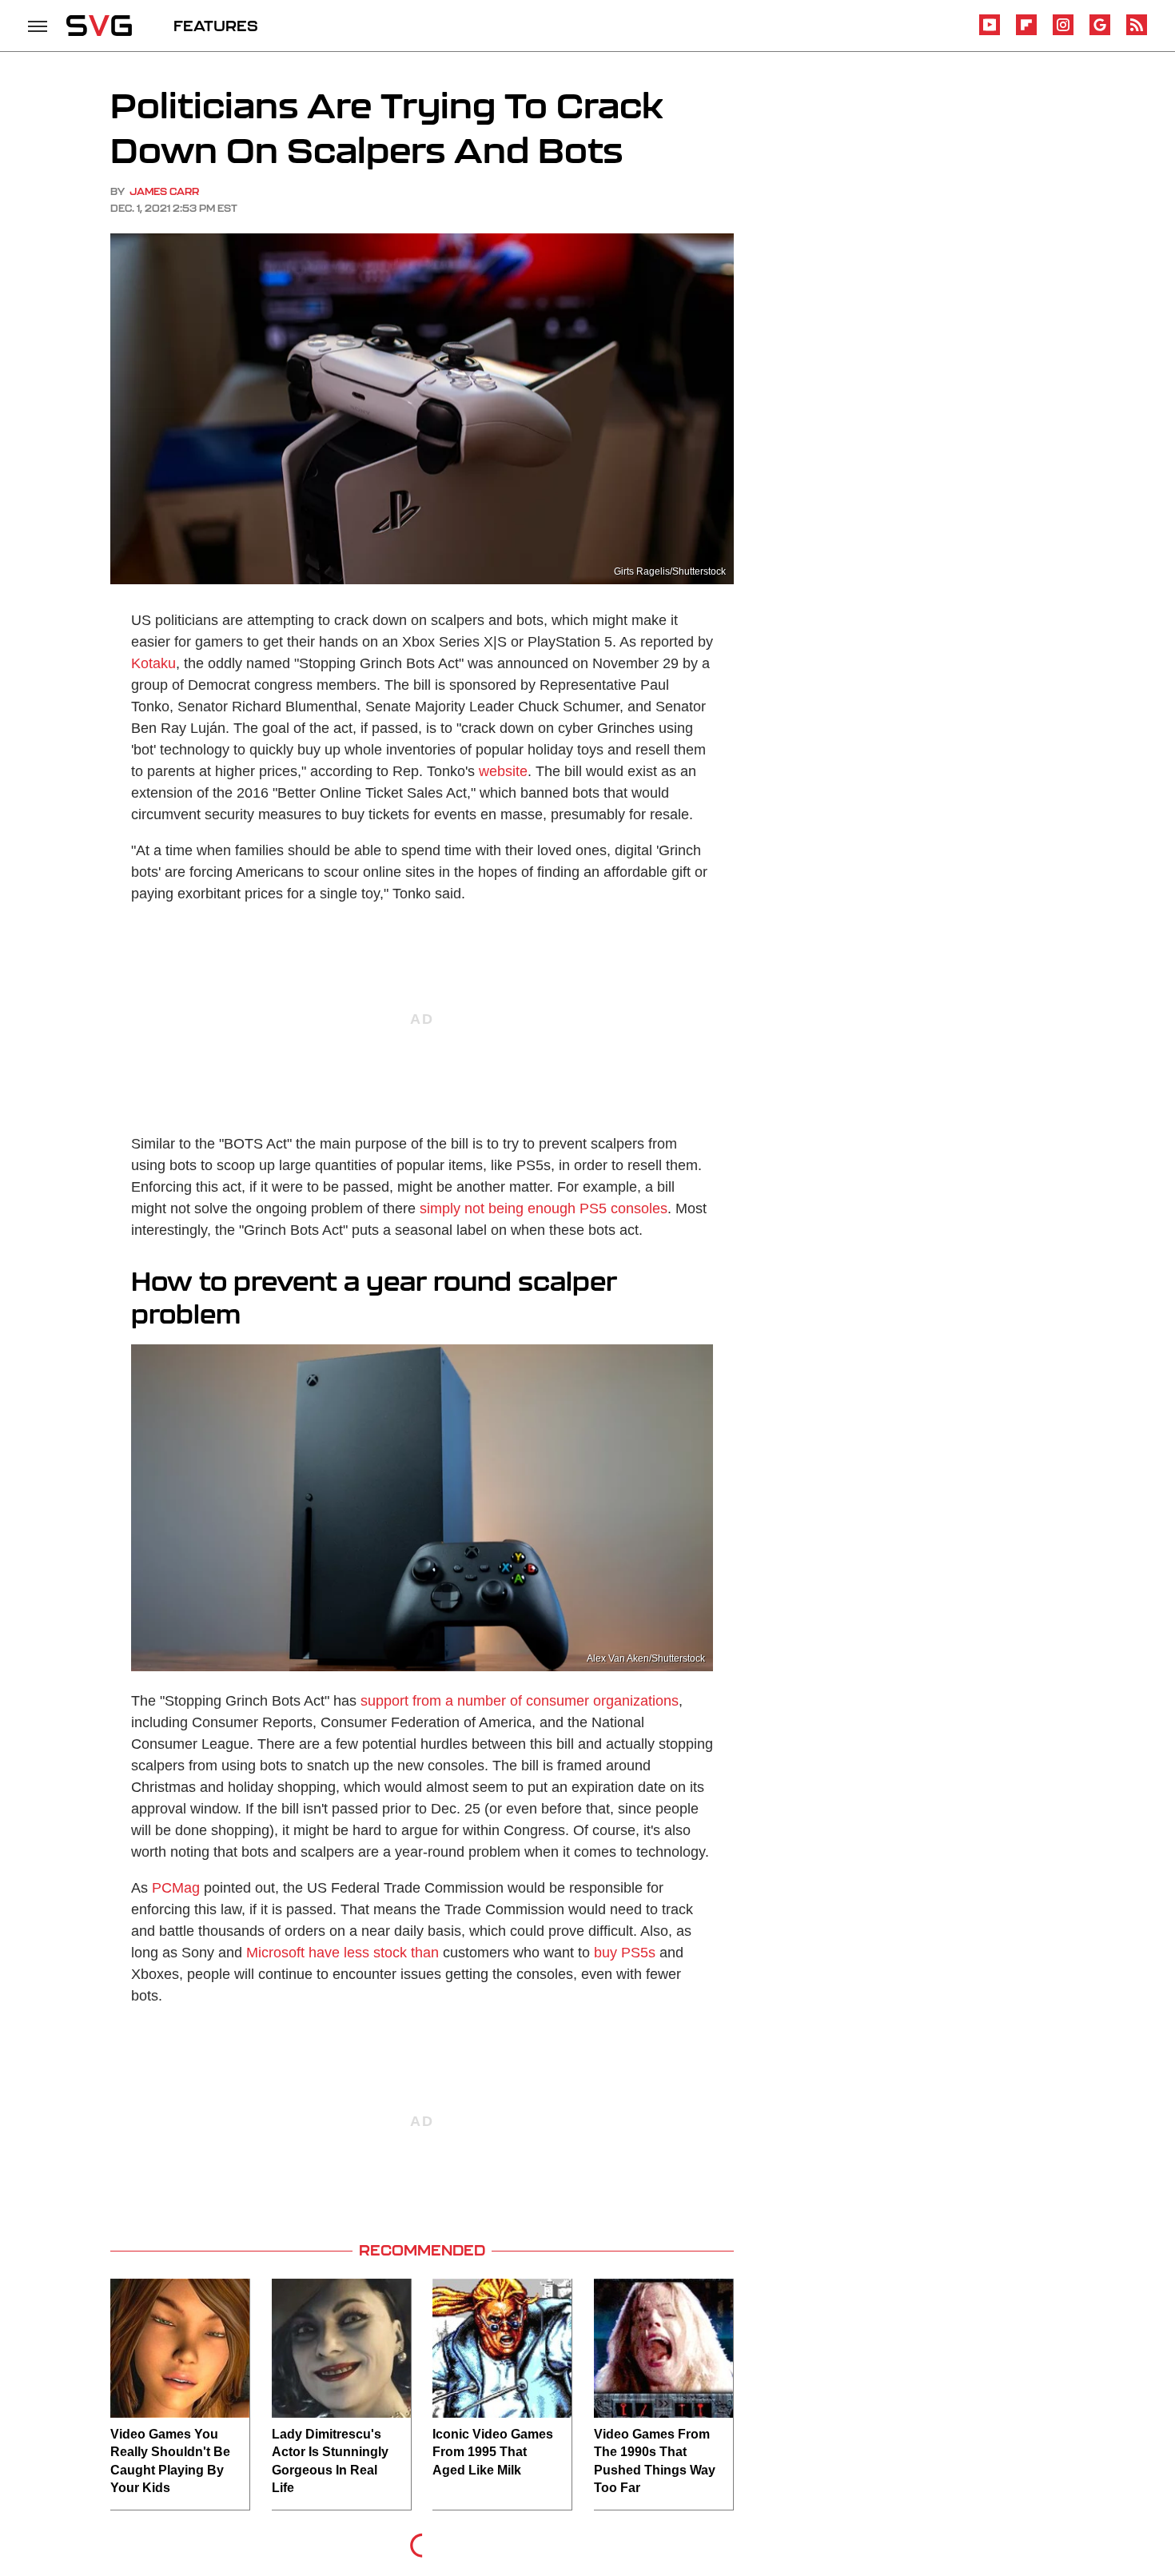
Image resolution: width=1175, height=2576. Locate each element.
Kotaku (153, 663)
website (503, 771)
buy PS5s (625, 1953)
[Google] (1100, 32)
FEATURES (216, 26)
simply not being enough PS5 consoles (544, 1208)
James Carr (164, 191)
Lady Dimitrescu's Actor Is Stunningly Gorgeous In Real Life (330, 2461)
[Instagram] (1063, 32)
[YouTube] (990, 32)
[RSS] (1137, 32)
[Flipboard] (1026, 32)
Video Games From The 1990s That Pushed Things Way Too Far (655, 2461)
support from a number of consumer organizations (520, 1701)
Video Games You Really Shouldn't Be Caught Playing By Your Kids (170, 2461)
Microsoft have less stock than (343, 1953)
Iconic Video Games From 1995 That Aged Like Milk (493, 2452)
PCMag (176, 1888)
